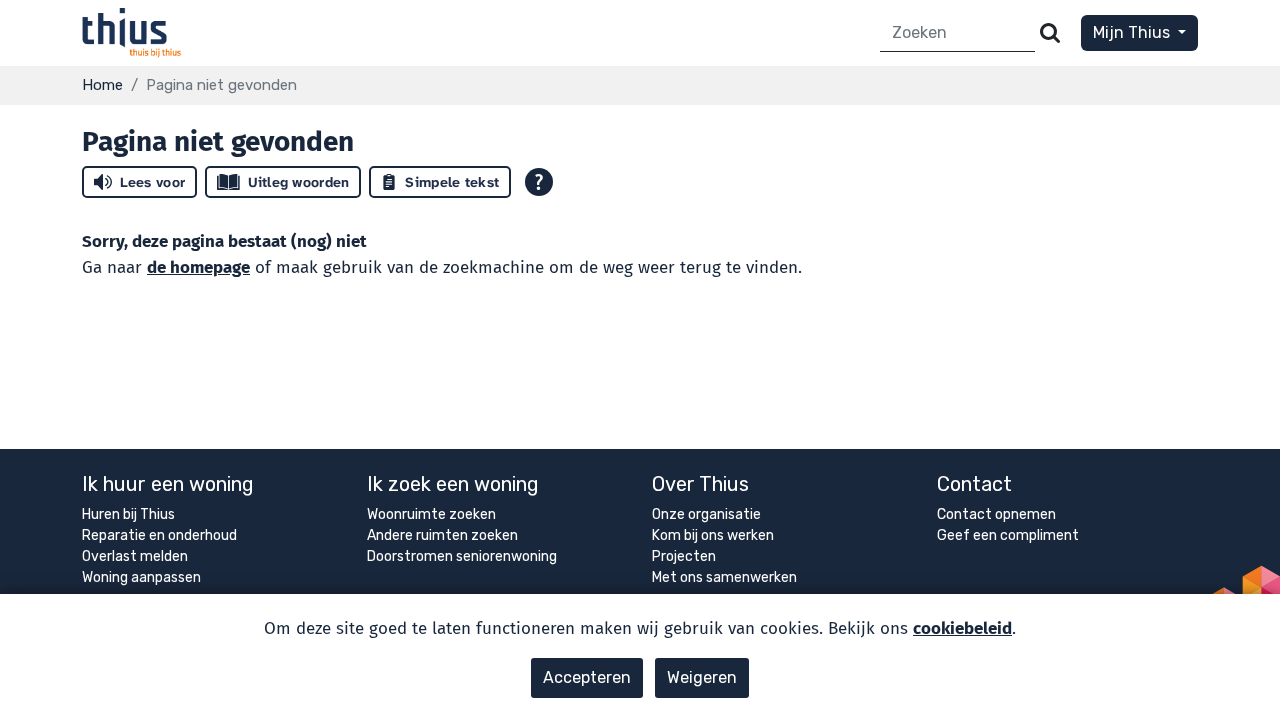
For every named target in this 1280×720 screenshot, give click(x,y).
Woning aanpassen (141, 577)
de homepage (198, 267)
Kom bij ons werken (713, 535)
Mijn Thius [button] (1133, 32)
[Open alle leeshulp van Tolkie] (539, 182)
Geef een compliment (1008, 535)
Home (102, 85)
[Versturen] (1050, 33)
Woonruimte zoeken (431, 514)
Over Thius (700, 484)
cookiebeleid (962, 628)
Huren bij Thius (128, 514)
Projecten (684, 556)
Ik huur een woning (168, 484)
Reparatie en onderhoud (159, 535)
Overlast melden (135, 556)
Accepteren (587, 677)
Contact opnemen (996, 514)
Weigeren (702, 677)
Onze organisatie (706, 514)
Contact (974, 484)
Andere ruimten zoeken (442, 535)
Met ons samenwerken (724, 577)
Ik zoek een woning (453, 484)
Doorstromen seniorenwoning (462, 556)
